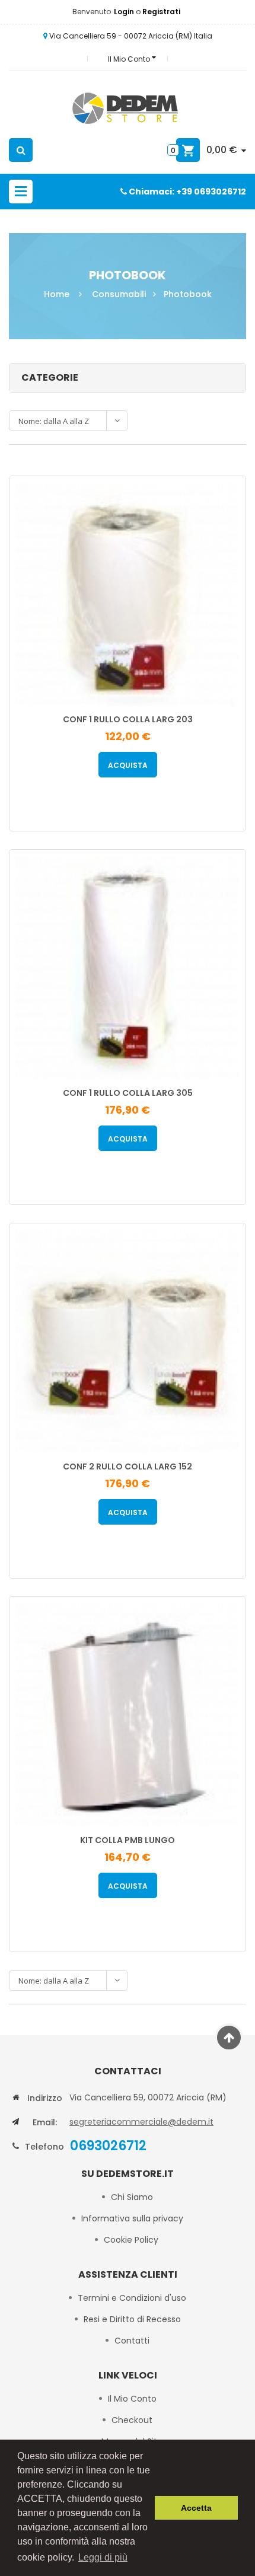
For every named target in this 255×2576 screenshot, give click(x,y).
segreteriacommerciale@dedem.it (141, 2122)
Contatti (132, 2341)
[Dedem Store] (128, 110)
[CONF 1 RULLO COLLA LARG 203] (128, 593)
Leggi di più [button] (103, 2557)
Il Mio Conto (132, 2399)
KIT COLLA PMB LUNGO (128, 1840)
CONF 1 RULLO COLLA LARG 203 (128, 719)
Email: (45, 2122)
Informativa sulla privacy (132, 2218)
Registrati (161, 12)
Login (125, 12)
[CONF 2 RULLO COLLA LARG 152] (128, 1340)
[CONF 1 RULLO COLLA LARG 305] (128, 967)
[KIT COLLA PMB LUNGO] (128, 1714)
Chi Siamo (132, 2197)
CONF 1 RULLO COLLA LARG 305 (128, 1093)
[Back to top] (229, 2038)
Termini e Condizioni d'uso (132, 2298)
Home (57, 294)
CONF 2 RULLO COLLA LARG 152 (128, 1466)
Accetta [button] (196, 2508)
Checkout (132, 2420)
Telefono (44, 2147)
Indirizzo (45, 2098)
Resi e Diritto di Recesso (132, 2319)
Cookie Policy (132, 2240)
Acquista (128, 765)
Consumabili (119, 294)
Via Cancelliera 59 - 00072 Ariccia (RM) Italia (130, 36)
